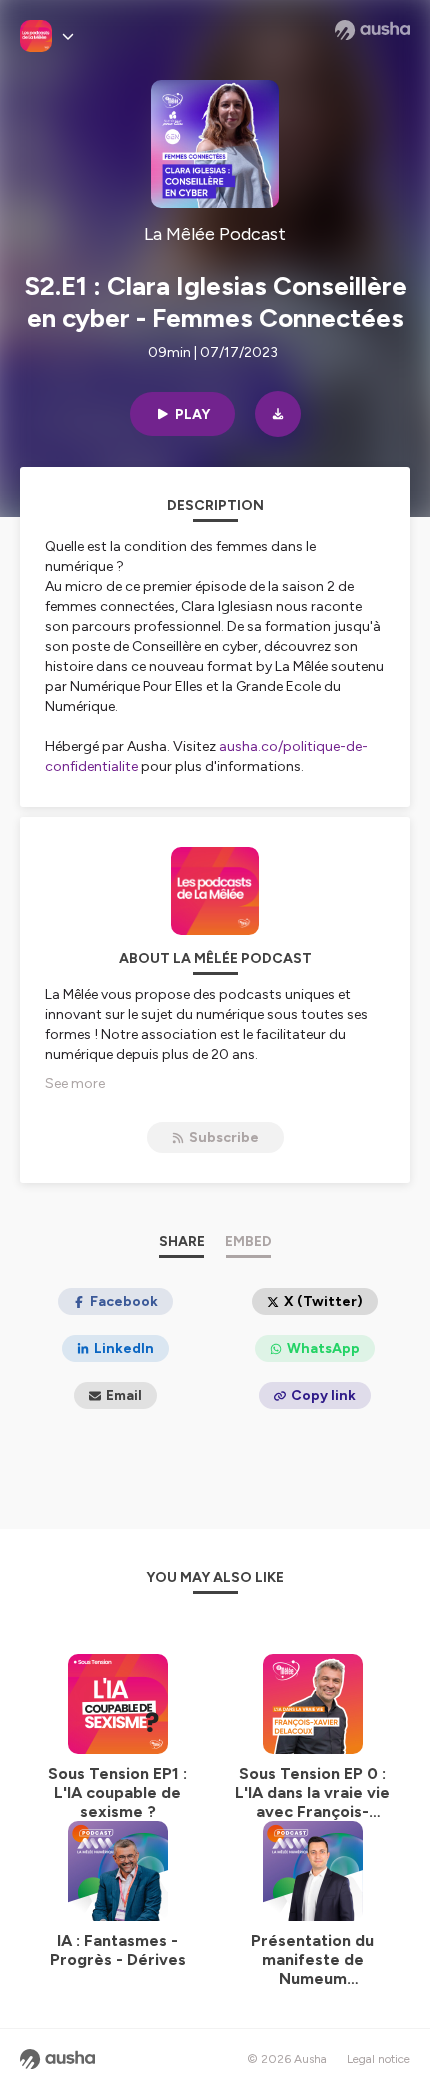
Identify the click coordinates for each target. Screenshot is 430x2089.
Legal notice (378, 2059)
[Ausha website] (372, 30)
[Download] (278, 414)
